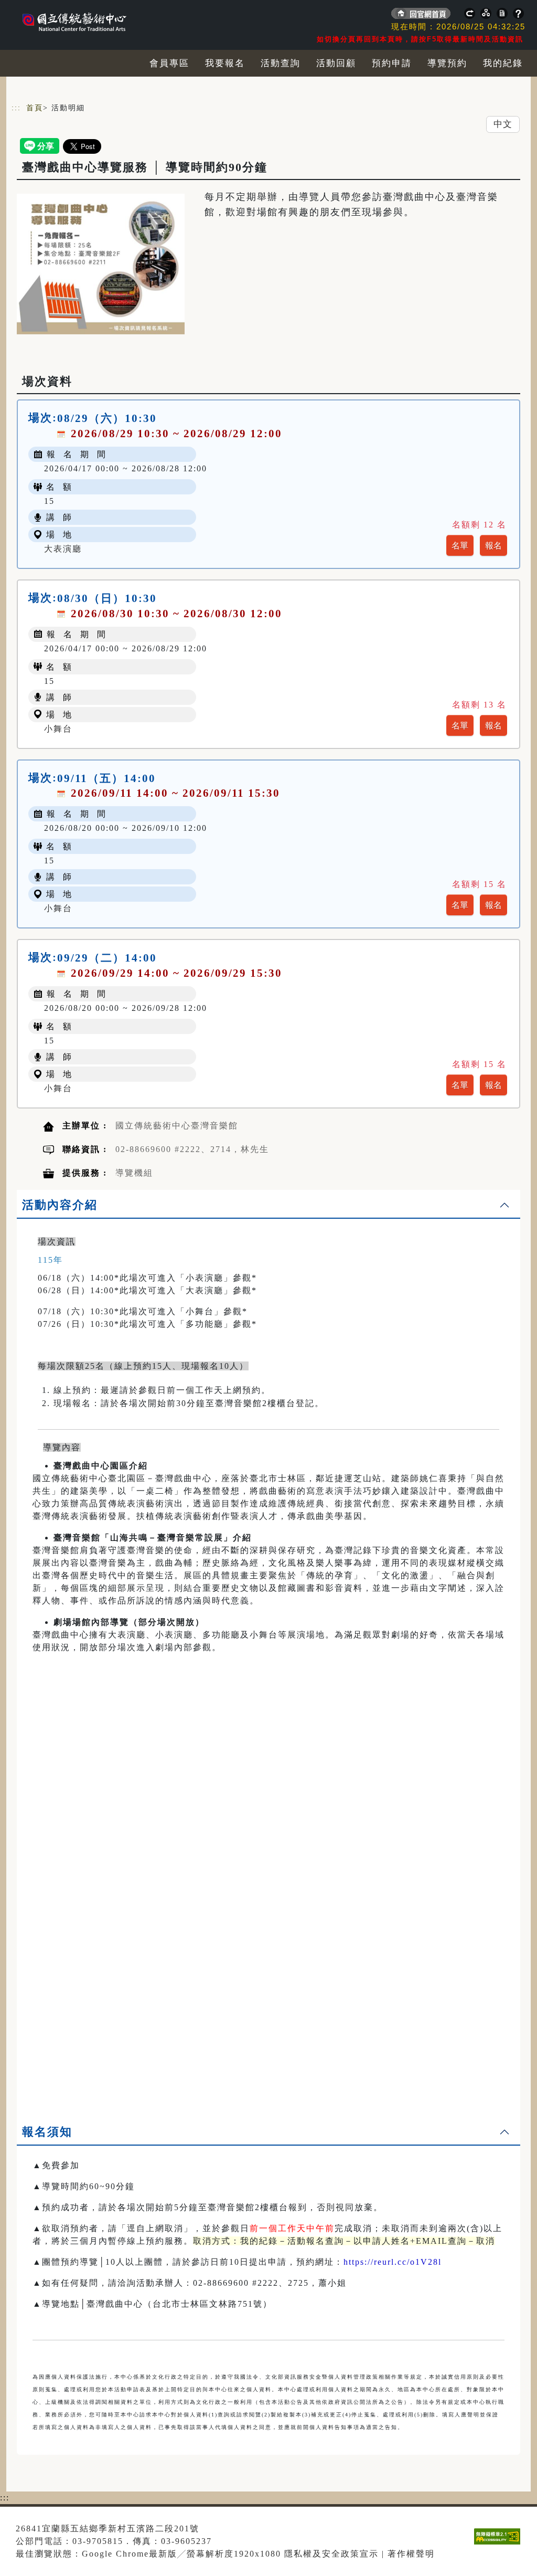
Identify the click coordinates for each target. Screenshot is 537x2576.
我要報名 (225, 63)
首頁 (35, 108)
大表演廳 (63, 549)
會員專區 (169, 63)
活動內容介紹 (60, 1205)
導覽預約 (447, 63)
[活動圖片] (101, 264)
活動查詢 (281, 63)
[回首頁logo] (85, 16)
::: (16, 108)
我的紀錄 (503, 63)
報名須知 (47, 2132)
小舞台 (58, 729)
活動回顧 (336, 63)
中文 (503, 124)
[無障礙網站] (500, 2544)
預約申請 (392, 63)
